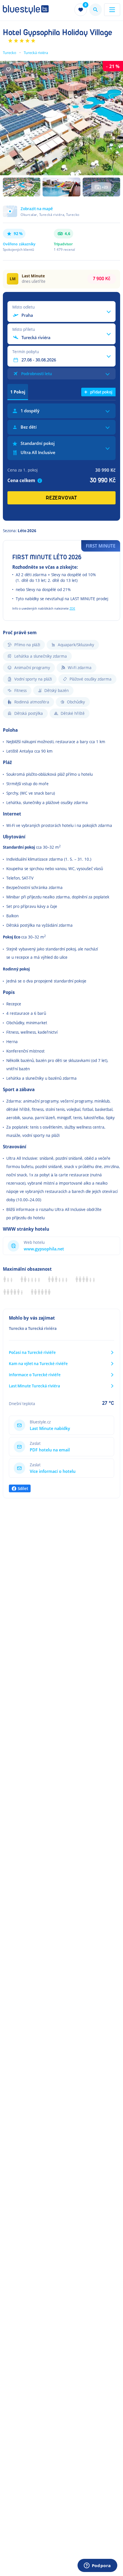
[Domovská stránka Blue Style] (26, 10)
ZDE (72, 608)
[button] (61, 214)
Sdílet (23, 1488)
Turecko (10, 53)
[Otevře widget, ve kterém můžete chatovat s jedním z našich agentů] (97, 2566)
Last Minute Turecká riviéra (34, 1386)
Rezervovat (61, 498)
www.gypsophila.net (44, 1249)
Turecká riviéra (36, 53)
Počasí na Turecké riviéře (32, 1352)
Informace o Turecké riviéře (35, 1375)
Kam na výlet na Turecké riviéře (38, 1363)
